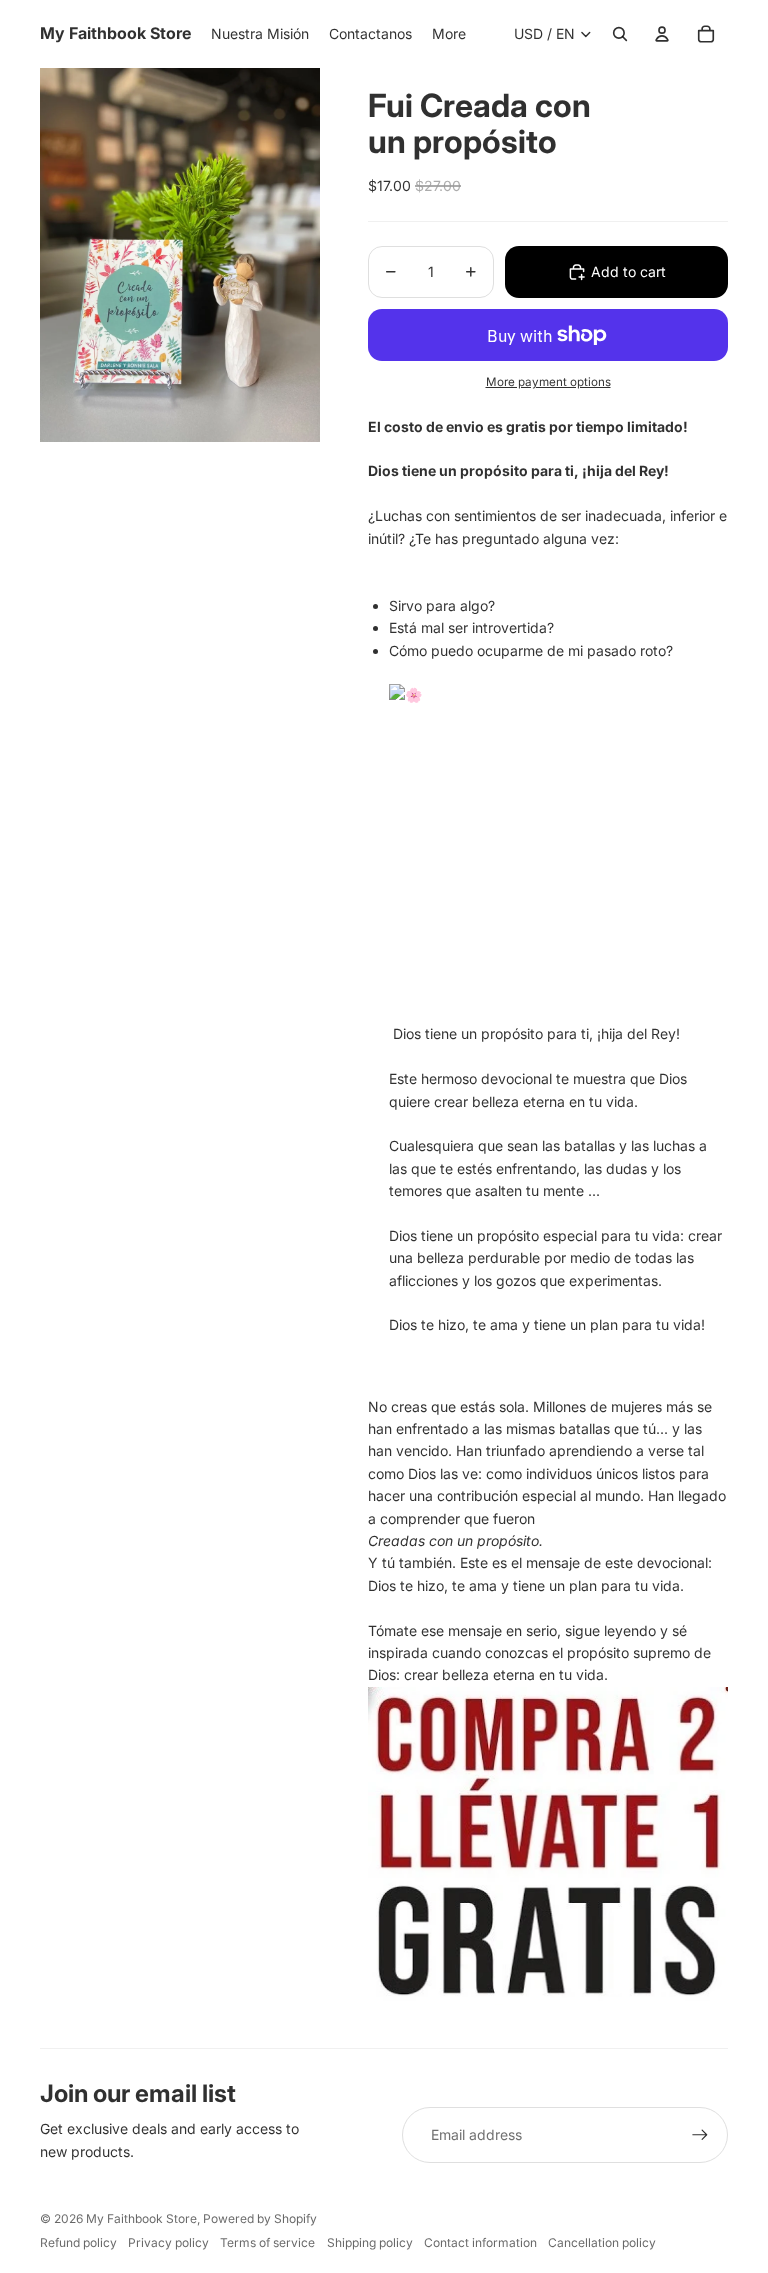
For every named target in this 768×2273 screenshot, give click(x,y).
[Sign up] (700, 2135)
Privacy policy (168, 2242)
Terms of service (267, 2242)
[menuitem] (449, 34)
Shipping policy (370, 2242)
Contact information (480, 2242)
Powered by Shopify (260, 2218)
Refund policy (78, 2242)
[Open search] (620, 34)
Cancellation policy (602, 2242)
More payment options (548, 382)
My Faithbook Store (141, 2218)
